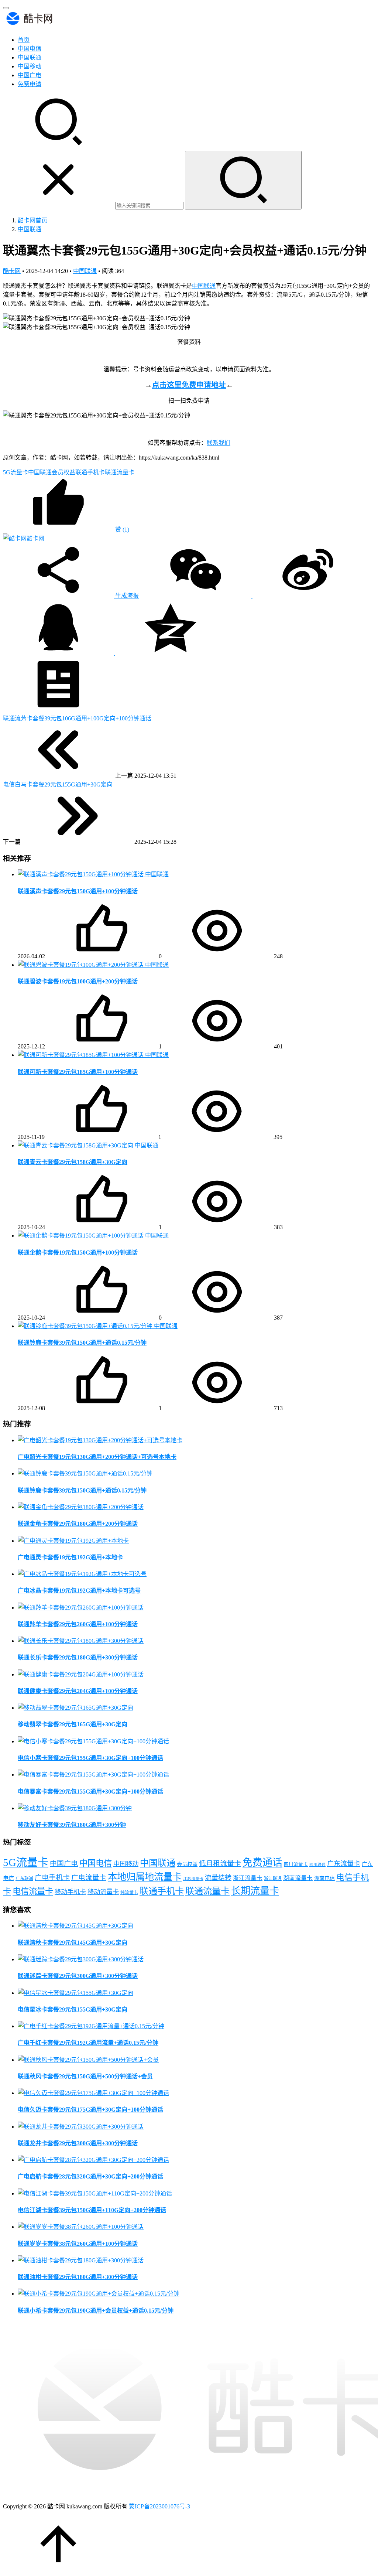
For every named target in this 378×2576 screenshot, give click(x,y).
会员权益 (63, 472)
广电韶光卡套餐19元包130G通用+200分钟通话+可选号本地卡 (97, 1457)
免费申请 (30, 84)
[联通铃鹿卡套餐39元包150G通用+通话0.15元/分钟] (86, 1326)
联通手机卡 (90, 472)
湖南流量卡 (298, 1878)
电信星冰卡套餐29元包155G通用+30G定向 (73, 2009)
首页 (24, 40)
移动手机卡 (70, 1892)
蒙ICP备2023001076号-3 (159, 2506)
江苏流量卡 (193, 1879)
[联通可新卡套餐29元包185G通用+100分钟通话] (81, 1055)
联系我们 (219, 443)
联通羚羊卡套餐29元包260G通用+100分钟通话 (78, 1624)
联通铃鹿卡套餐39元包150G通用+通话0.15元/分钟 (82, 1343)
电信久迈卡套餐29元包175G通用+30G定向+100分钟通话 (90, 2110)
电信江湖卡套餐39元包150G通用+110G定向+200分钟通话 (92, 2210)
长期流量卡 (255, 1891)
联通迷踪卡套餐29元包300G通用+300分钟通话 (78, 1976)
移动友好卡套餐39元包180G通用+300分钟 (72, 1825)
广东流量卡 (344, 1864)
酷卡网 (12, 271)
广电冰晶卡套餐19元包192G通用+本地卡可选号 (79, 1591)
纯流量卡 (129, 1893)
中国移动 (30, 66)
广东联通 (24, 1879)
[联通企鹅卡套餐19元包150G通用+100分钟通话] (81, 1236)
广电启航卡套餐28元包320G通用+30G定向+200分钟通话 (90, 2176)
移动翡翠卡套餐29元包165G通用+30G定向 (73, 1724)
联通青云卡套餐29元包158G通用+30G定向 (73, 1162)
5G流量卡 (16, 472)
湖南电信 (324, 1878)
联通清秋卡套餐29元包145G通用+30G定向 (73, 1943)
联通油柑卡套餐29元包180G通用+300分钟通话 (78, 2277)
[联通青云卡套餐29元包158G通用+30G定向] (76, 1145)
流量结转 (218, 1878)
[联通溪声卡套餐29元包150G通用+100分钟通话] (81, 874)
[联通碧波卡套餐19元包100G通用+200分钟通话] (81, 965)
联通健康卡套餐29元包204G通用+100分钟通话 (78, 1691)
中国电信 (30, 49)
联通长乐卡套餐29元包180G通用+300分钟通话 (78, 1657)
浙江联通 (273, 1879)
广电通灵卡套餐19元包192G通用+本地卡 (70, 1557)
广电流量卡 (89, 1878)
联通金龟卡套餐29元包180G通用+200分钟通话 (78, 1524)
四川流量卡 (296, 1864)
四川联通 (317, 1865)
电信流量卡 (33, 1891)
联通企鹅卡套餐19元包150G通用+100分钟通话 (78, 1253)
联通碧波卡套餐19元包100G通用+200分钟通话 (78, 981)
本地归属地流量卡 (145, 1877)
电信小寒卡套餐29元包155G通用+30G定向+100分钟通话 (90, 1758)
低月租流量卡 (220, 1864)
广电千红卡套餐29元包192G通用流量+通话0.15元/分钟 (88, 2043)
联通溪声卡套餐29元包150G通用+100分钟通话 (78, 891)
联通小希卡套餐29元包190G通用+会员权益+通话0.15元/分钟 (96, 2311)
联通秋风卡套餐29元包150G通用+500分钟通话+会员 (85, 2076)
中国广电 (30, 75)
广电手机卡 (52, 1878)
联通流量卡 (120, 472)
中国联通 (30, 57)
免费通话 (262, 1863)
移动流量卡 (103, 1892)
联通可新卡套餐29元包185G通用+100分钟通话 (78, 1072)
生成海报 (126, 596)
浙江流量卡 (248, 1878)
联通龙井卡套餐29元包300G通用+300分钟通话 (78, 2143)
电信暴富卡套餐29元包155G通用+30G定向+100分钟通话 (90, 1792)
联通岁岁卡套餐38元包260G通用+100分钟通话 (78, 2244)
